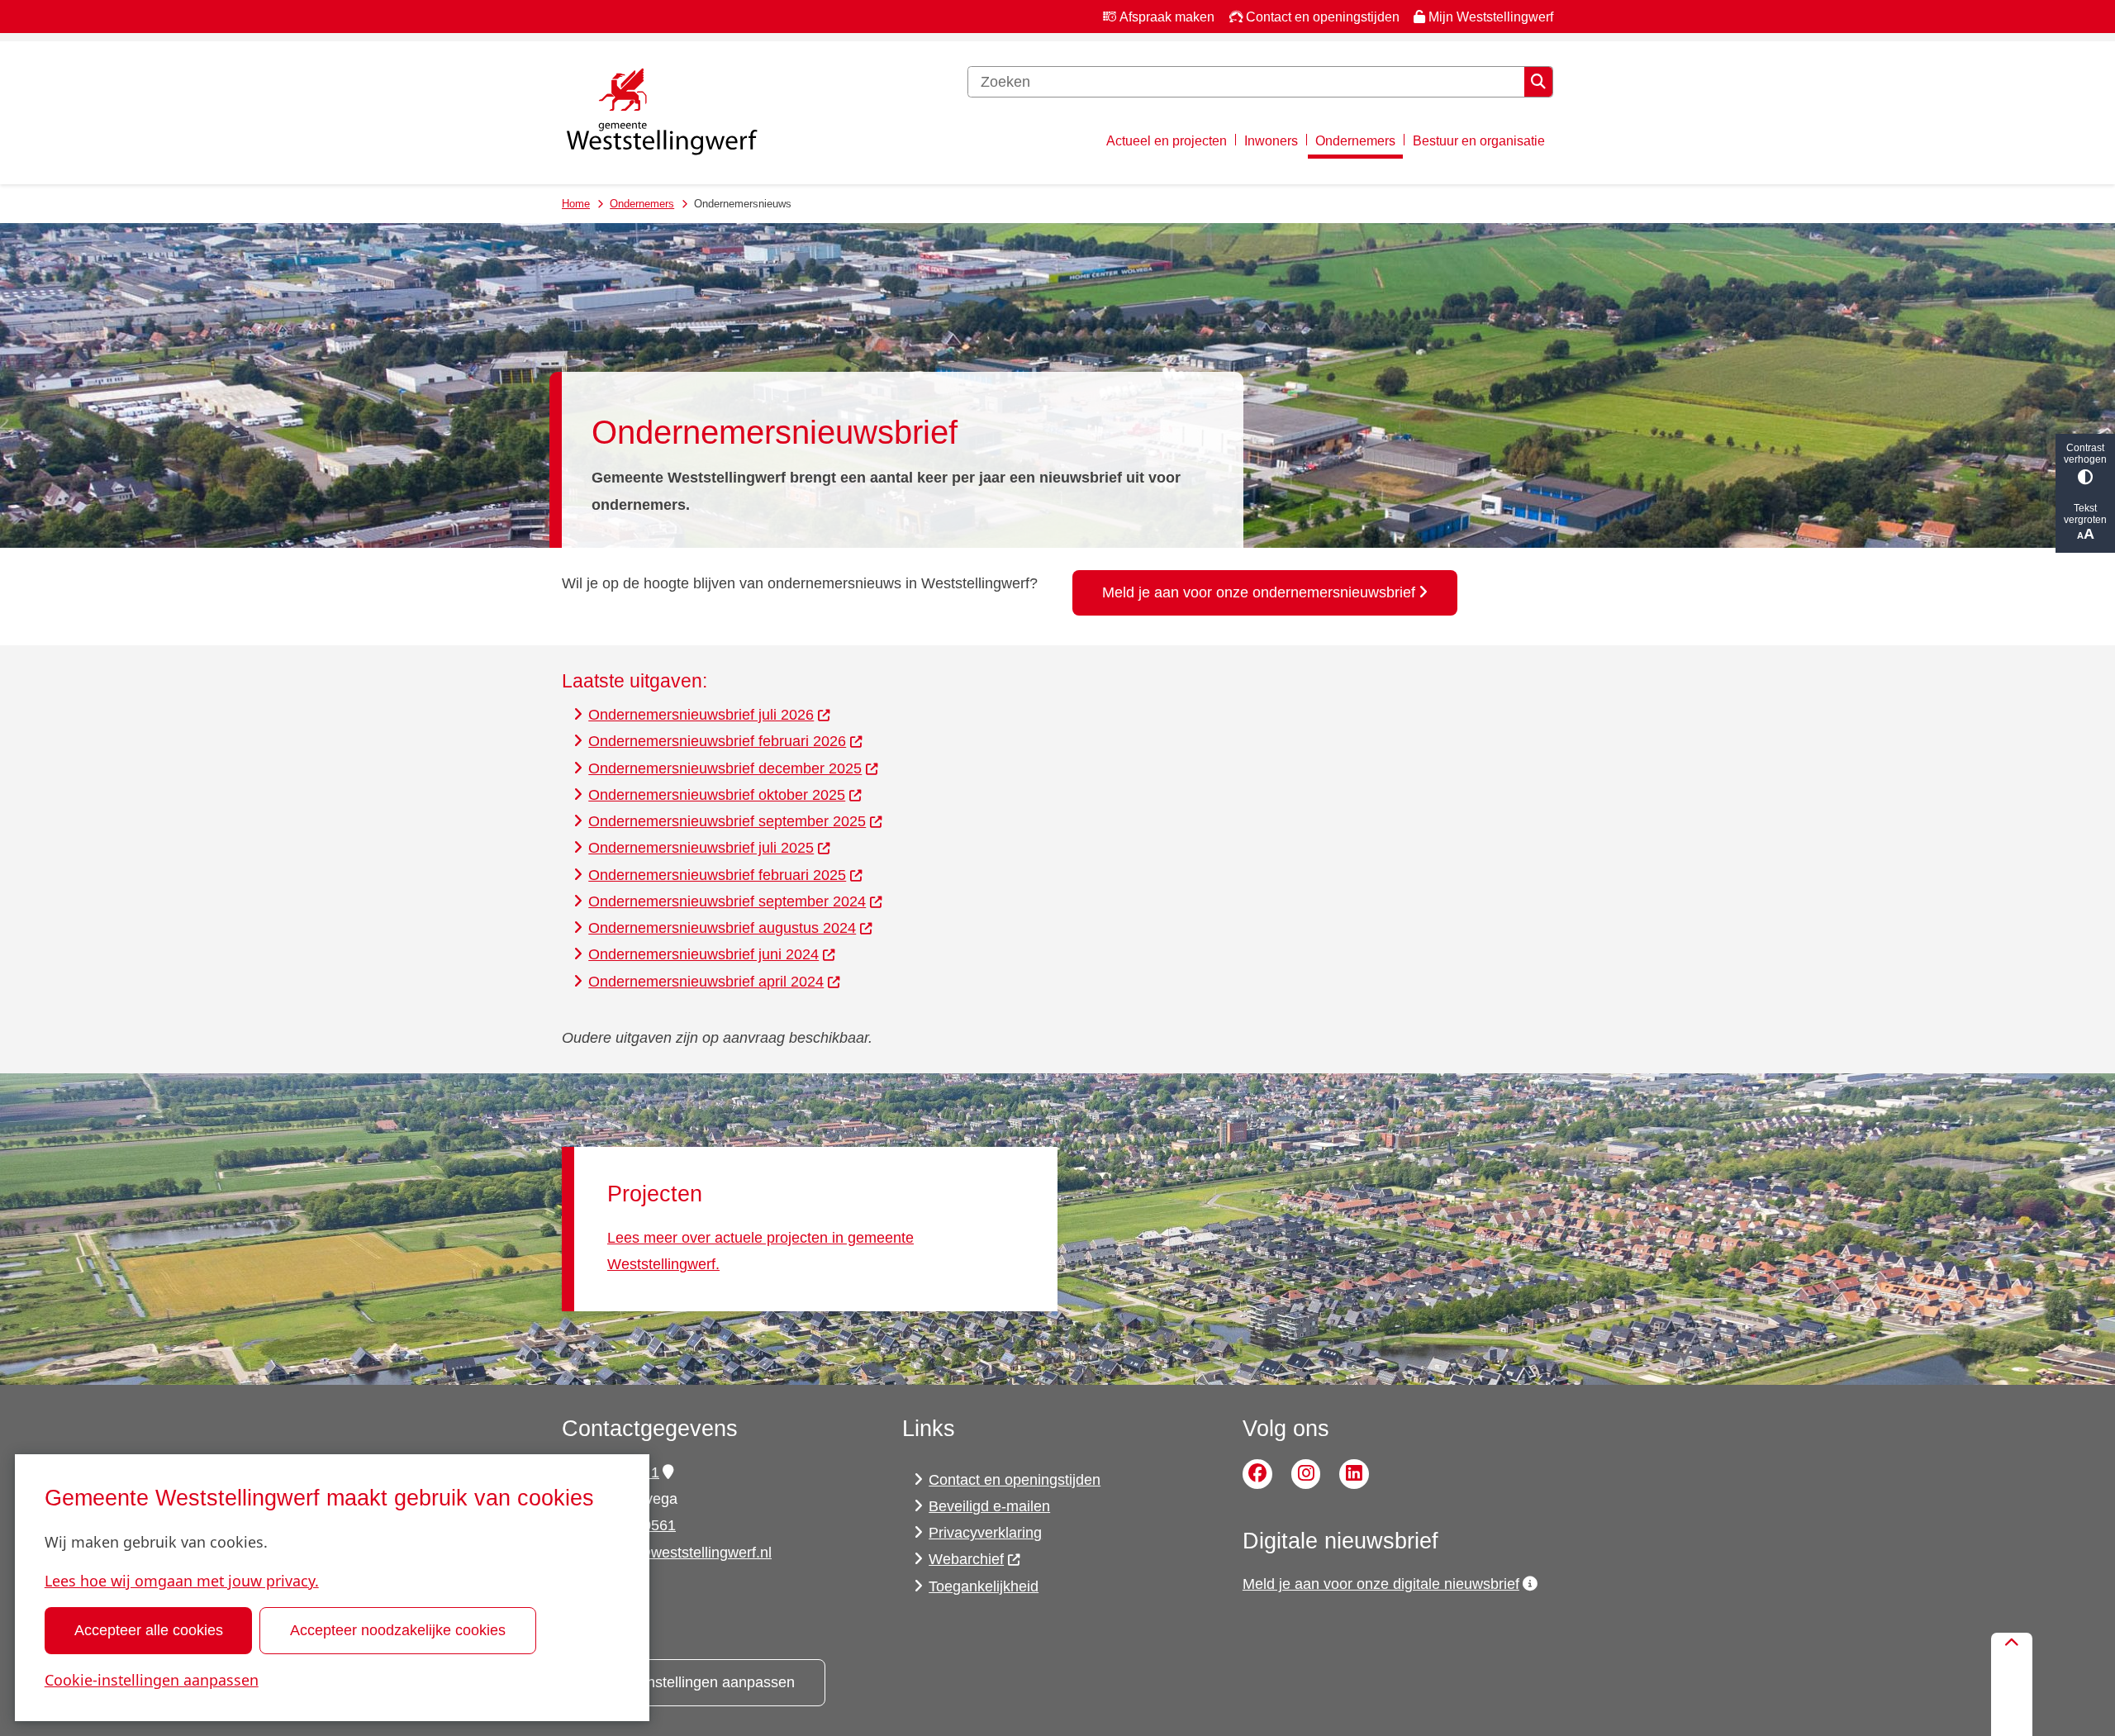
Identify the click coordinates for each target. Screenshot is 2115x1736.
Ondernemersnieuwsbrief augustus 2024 (722, 928)
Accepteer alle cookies (149, 1630)
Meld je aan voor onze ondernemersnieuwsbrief (1259, 592)
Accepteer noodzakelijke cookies (398, 1630)
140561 (651, 1525)
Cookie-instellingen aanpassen (152, 1680)
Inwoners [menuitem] (1271, 140)
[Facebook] (1257, 1474)
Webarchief (966, 1559)
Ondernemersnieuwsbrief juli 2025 (701, 848)
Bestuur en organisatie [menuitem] (1479, 140)
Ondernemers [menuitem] (1355, 140)
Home (576, 204)
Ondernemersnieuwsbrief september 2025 (727, 821)
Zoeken (1538, 82)
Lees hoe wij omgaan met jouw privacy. (182, 1581)
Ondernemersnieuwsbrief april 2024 (706, 982)
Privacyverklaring (985, 1533)
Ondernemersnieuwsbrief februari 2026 (717, 741)
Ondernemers (642, 204)
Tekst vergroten (2085, 514)
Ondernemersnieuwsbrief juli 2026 (701, 715)
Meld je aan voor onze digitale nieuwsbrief (1381, 1584)
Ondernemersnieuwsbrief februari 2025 (717, 875)
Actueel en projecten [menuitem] (1167, 140)
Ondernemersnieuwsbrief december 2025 (725, 768)
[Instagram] (1306, 1474)
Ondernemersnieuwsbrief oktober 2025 (717, 795)
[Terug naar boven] (2012, 1684)
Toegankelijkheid (984, 1586)
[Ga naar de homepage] (661, 113)
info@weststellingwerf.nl (692, 1553)
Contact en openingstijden (1015, 1480)
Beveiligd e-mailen (989, 1506)
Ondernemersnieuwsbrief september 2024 (727, 901)
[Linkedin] (1354, 1474)
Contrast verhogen (2085, 454)
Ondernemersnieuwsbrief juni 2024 (703, 954)
